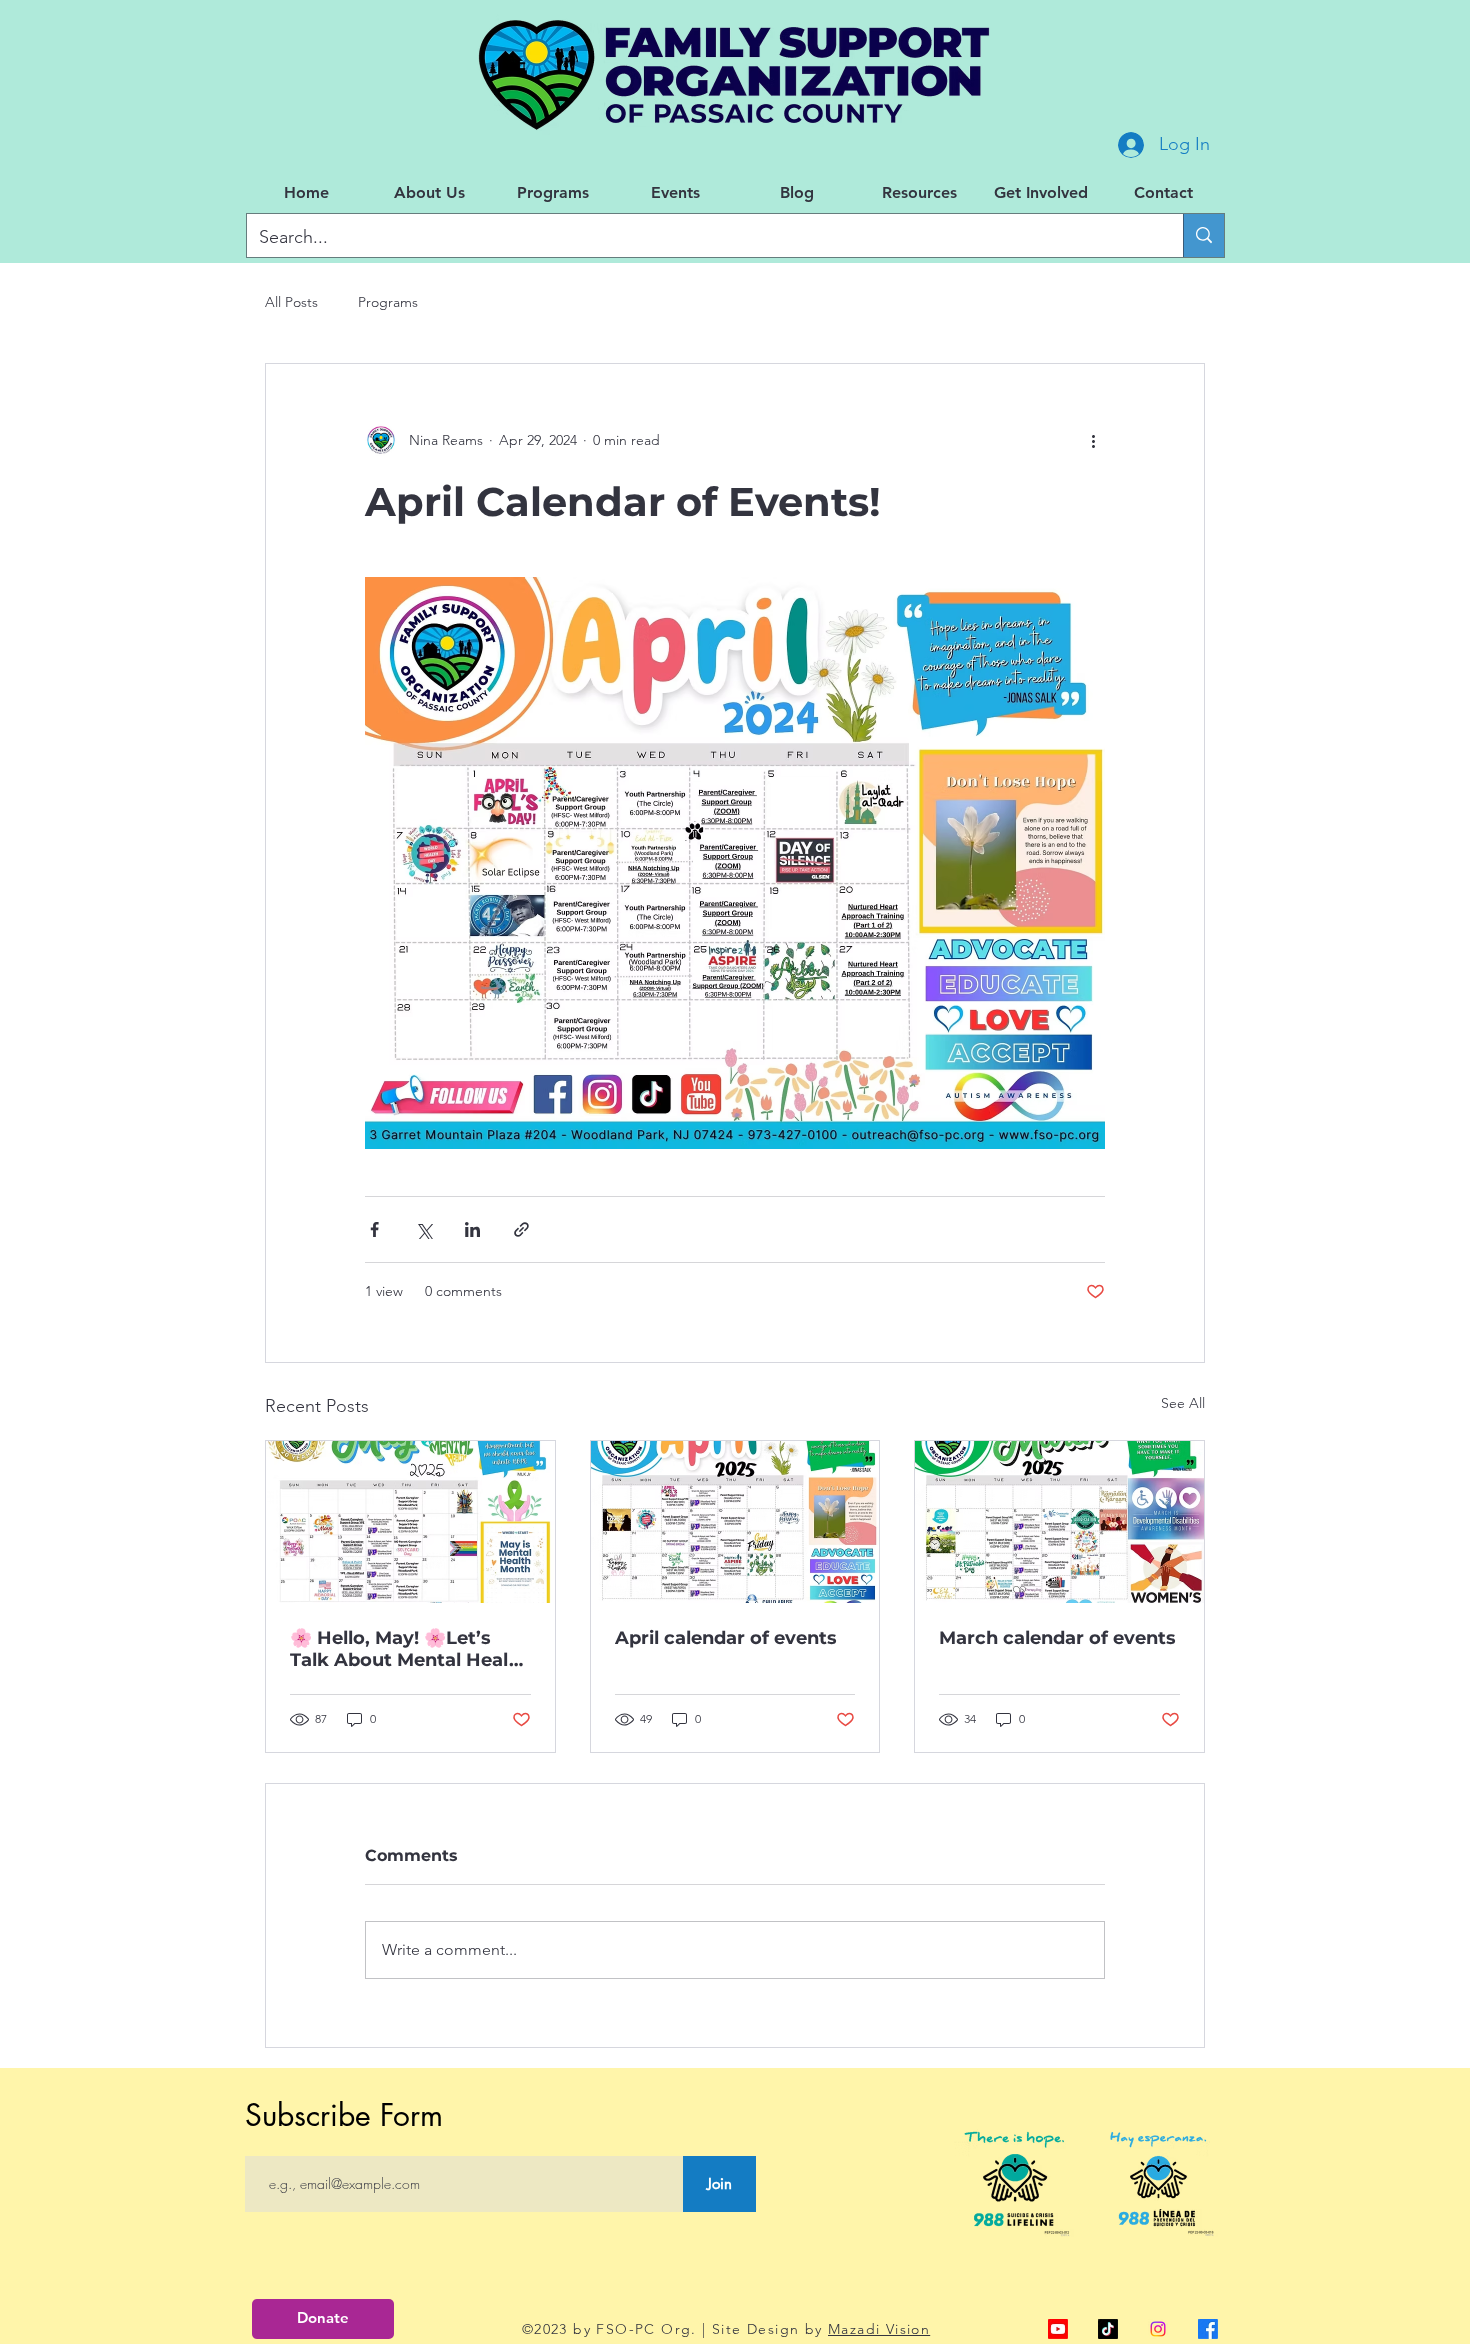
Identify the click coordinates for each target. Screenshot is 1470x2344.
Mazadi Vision (879, 2329)
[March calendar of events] (1059, 1522)
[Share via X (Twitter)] (423, 1229)
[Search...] (1203, 235)
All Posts (291, 302)
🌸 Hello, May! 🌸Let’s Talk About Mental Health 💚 (409, 1649)
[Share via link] (521, 1229)
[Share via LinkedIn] (472, 1229)
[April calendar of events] (735, 1522)
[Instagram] (1158, 2329)
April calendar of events (726, 1638)
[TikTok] (1108, 2329)
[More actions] (1093, 440)
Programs (388, 302)
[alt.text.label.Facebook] (1208, 2329)
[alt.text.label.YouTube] (1058, 2329)
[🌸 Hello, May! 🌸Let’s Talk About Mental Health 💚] (410, 1522)
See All (1183, 1403)
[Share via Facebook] (374, 1229)
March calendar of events (1057, 1638)
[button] (429, 193)
